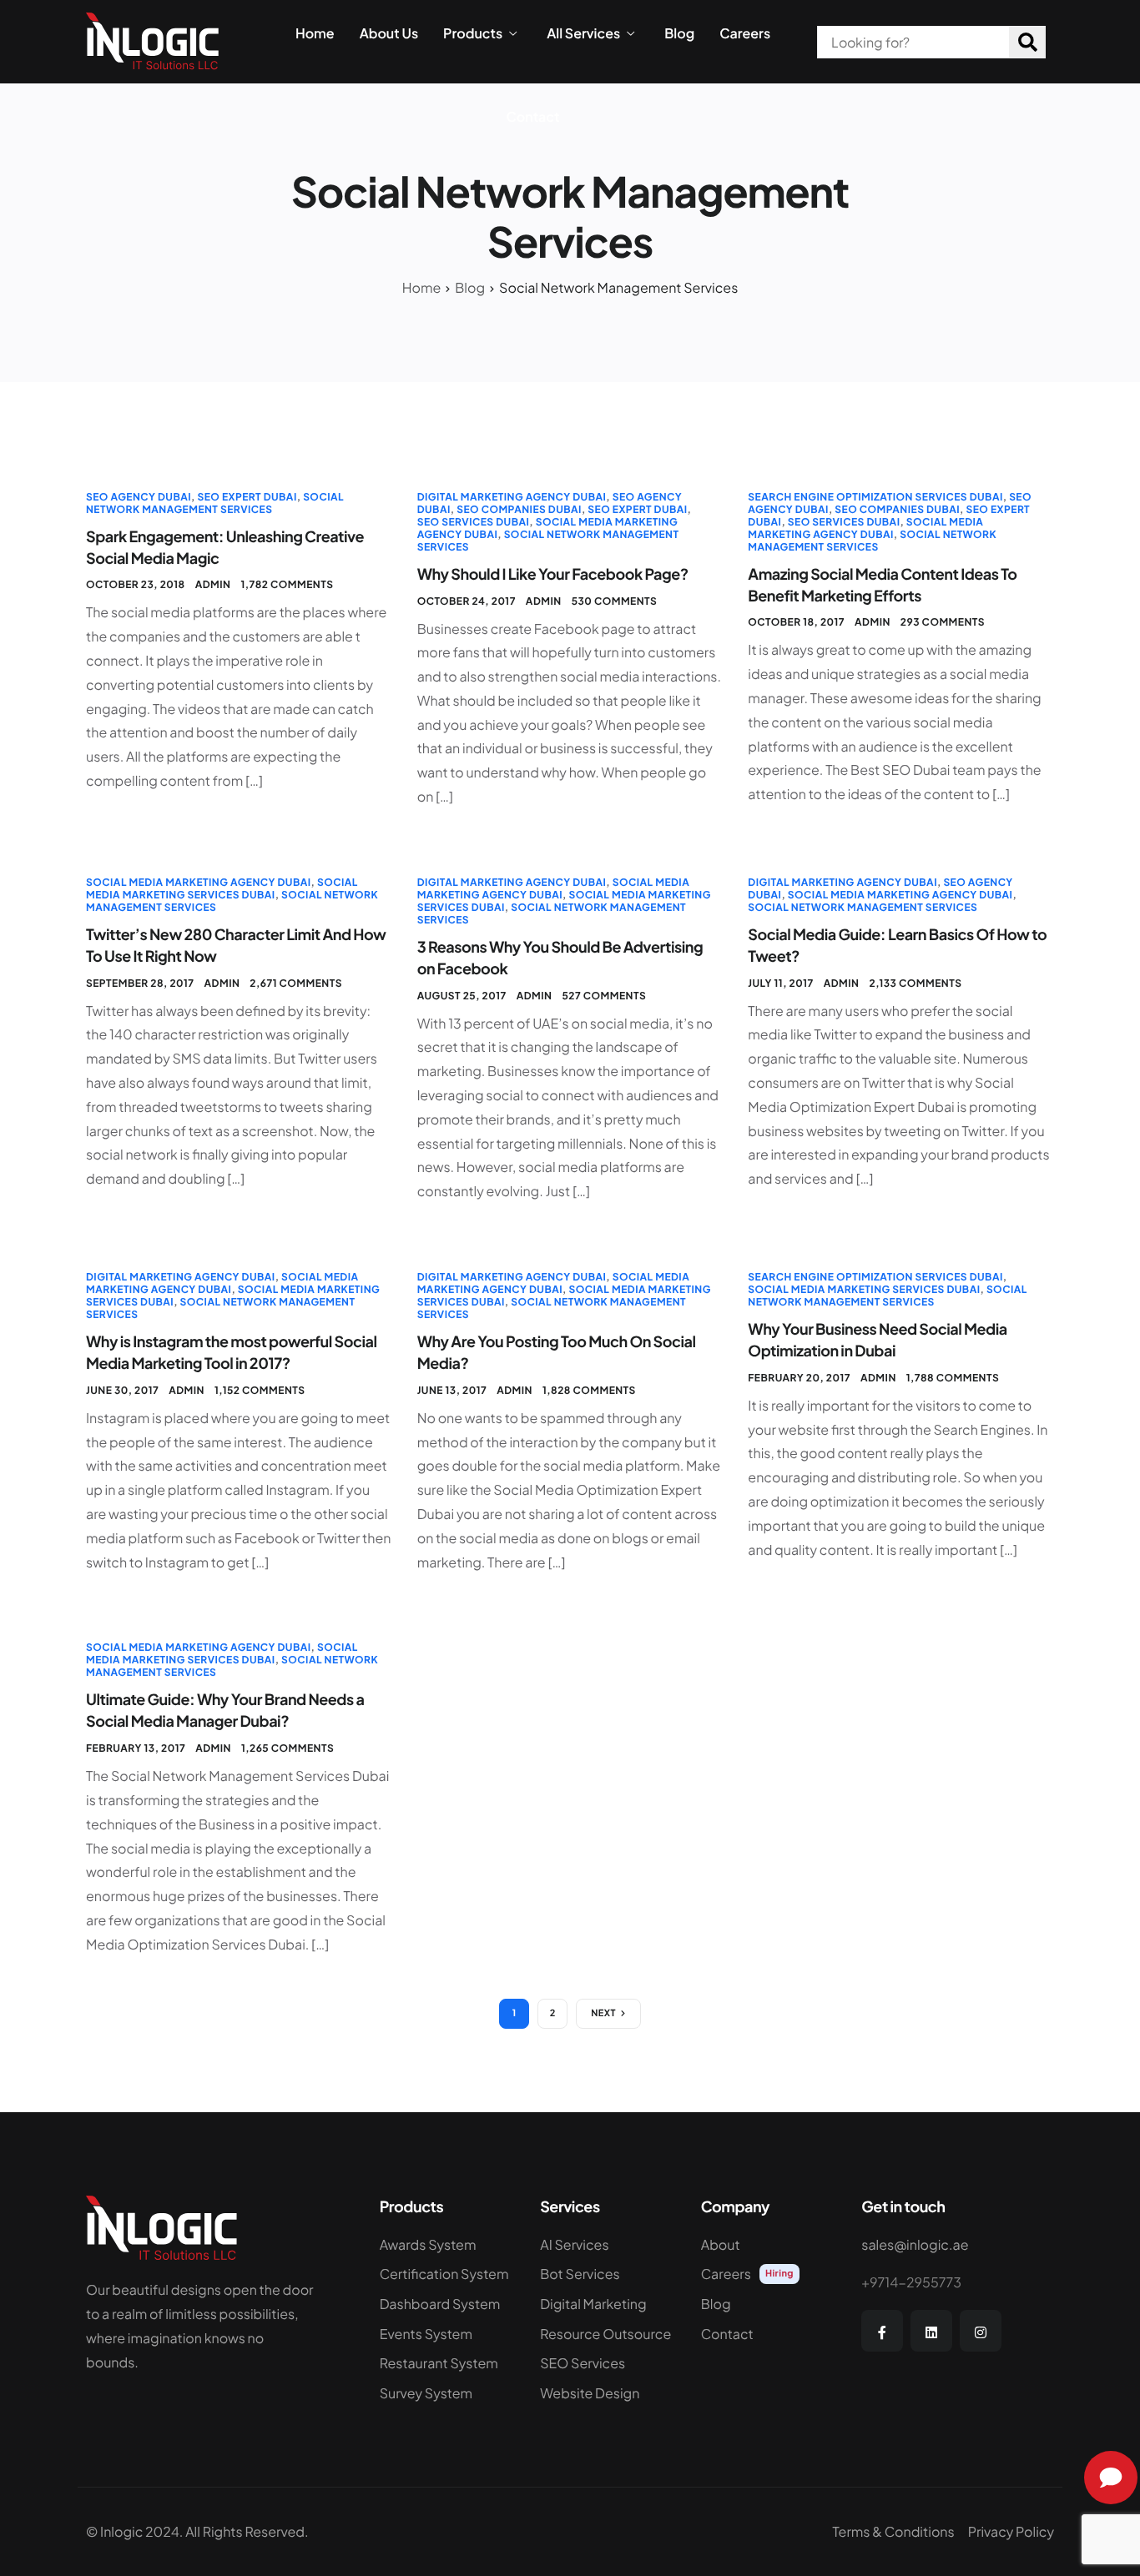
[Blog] (769, 2308)
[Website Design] (608, 2397)
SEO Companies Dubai (519, 509)
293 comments (943, 622)
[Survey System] (448, 2397)
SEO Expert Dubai (247, 497)
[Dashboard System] (448, 2308)
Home (315, 33)
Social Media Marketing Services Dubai (222, 888)
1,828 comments (589, 1390)
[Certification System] (448, 2278)
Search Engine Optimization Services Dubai (875, 497)
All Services (583, 33)
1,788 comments (953, 1378)
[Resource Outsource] (608, 2338)
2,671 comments (296, 983)
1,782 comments (287, 584)
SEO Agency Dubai (139, 497)
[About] (769, 2249)
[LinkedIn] (931, 2331)
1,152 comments (260, 1390)
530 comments (615, 601)
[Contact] (769, 2338)
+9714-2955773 (911, 2282)
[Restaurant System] (448, 2367)
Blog (679, 33)
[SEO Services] (608, 2367)
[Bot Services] (608, 2278)
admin (213, 584)
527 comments (604, 996)
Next (603, 2013)
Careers (745, 33)
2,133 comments (915, 983)
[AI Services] (608, 2249)
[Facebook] (882, 2331)
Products (473, 33)
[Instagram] (981, 2331)
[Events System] (448, 2338)
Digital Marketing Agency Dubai (512, 497)
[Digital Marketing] (608, 2308)
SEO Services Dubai (474, 522)
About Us (389, 33)
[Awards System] (448, 2249)
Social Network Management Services (215, 503)
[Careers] (769, 2278)
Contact (533, 117)
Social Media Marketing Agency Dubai (865, 528)
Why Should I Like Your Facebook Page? (553, 574)
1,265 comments (288, 1748)
